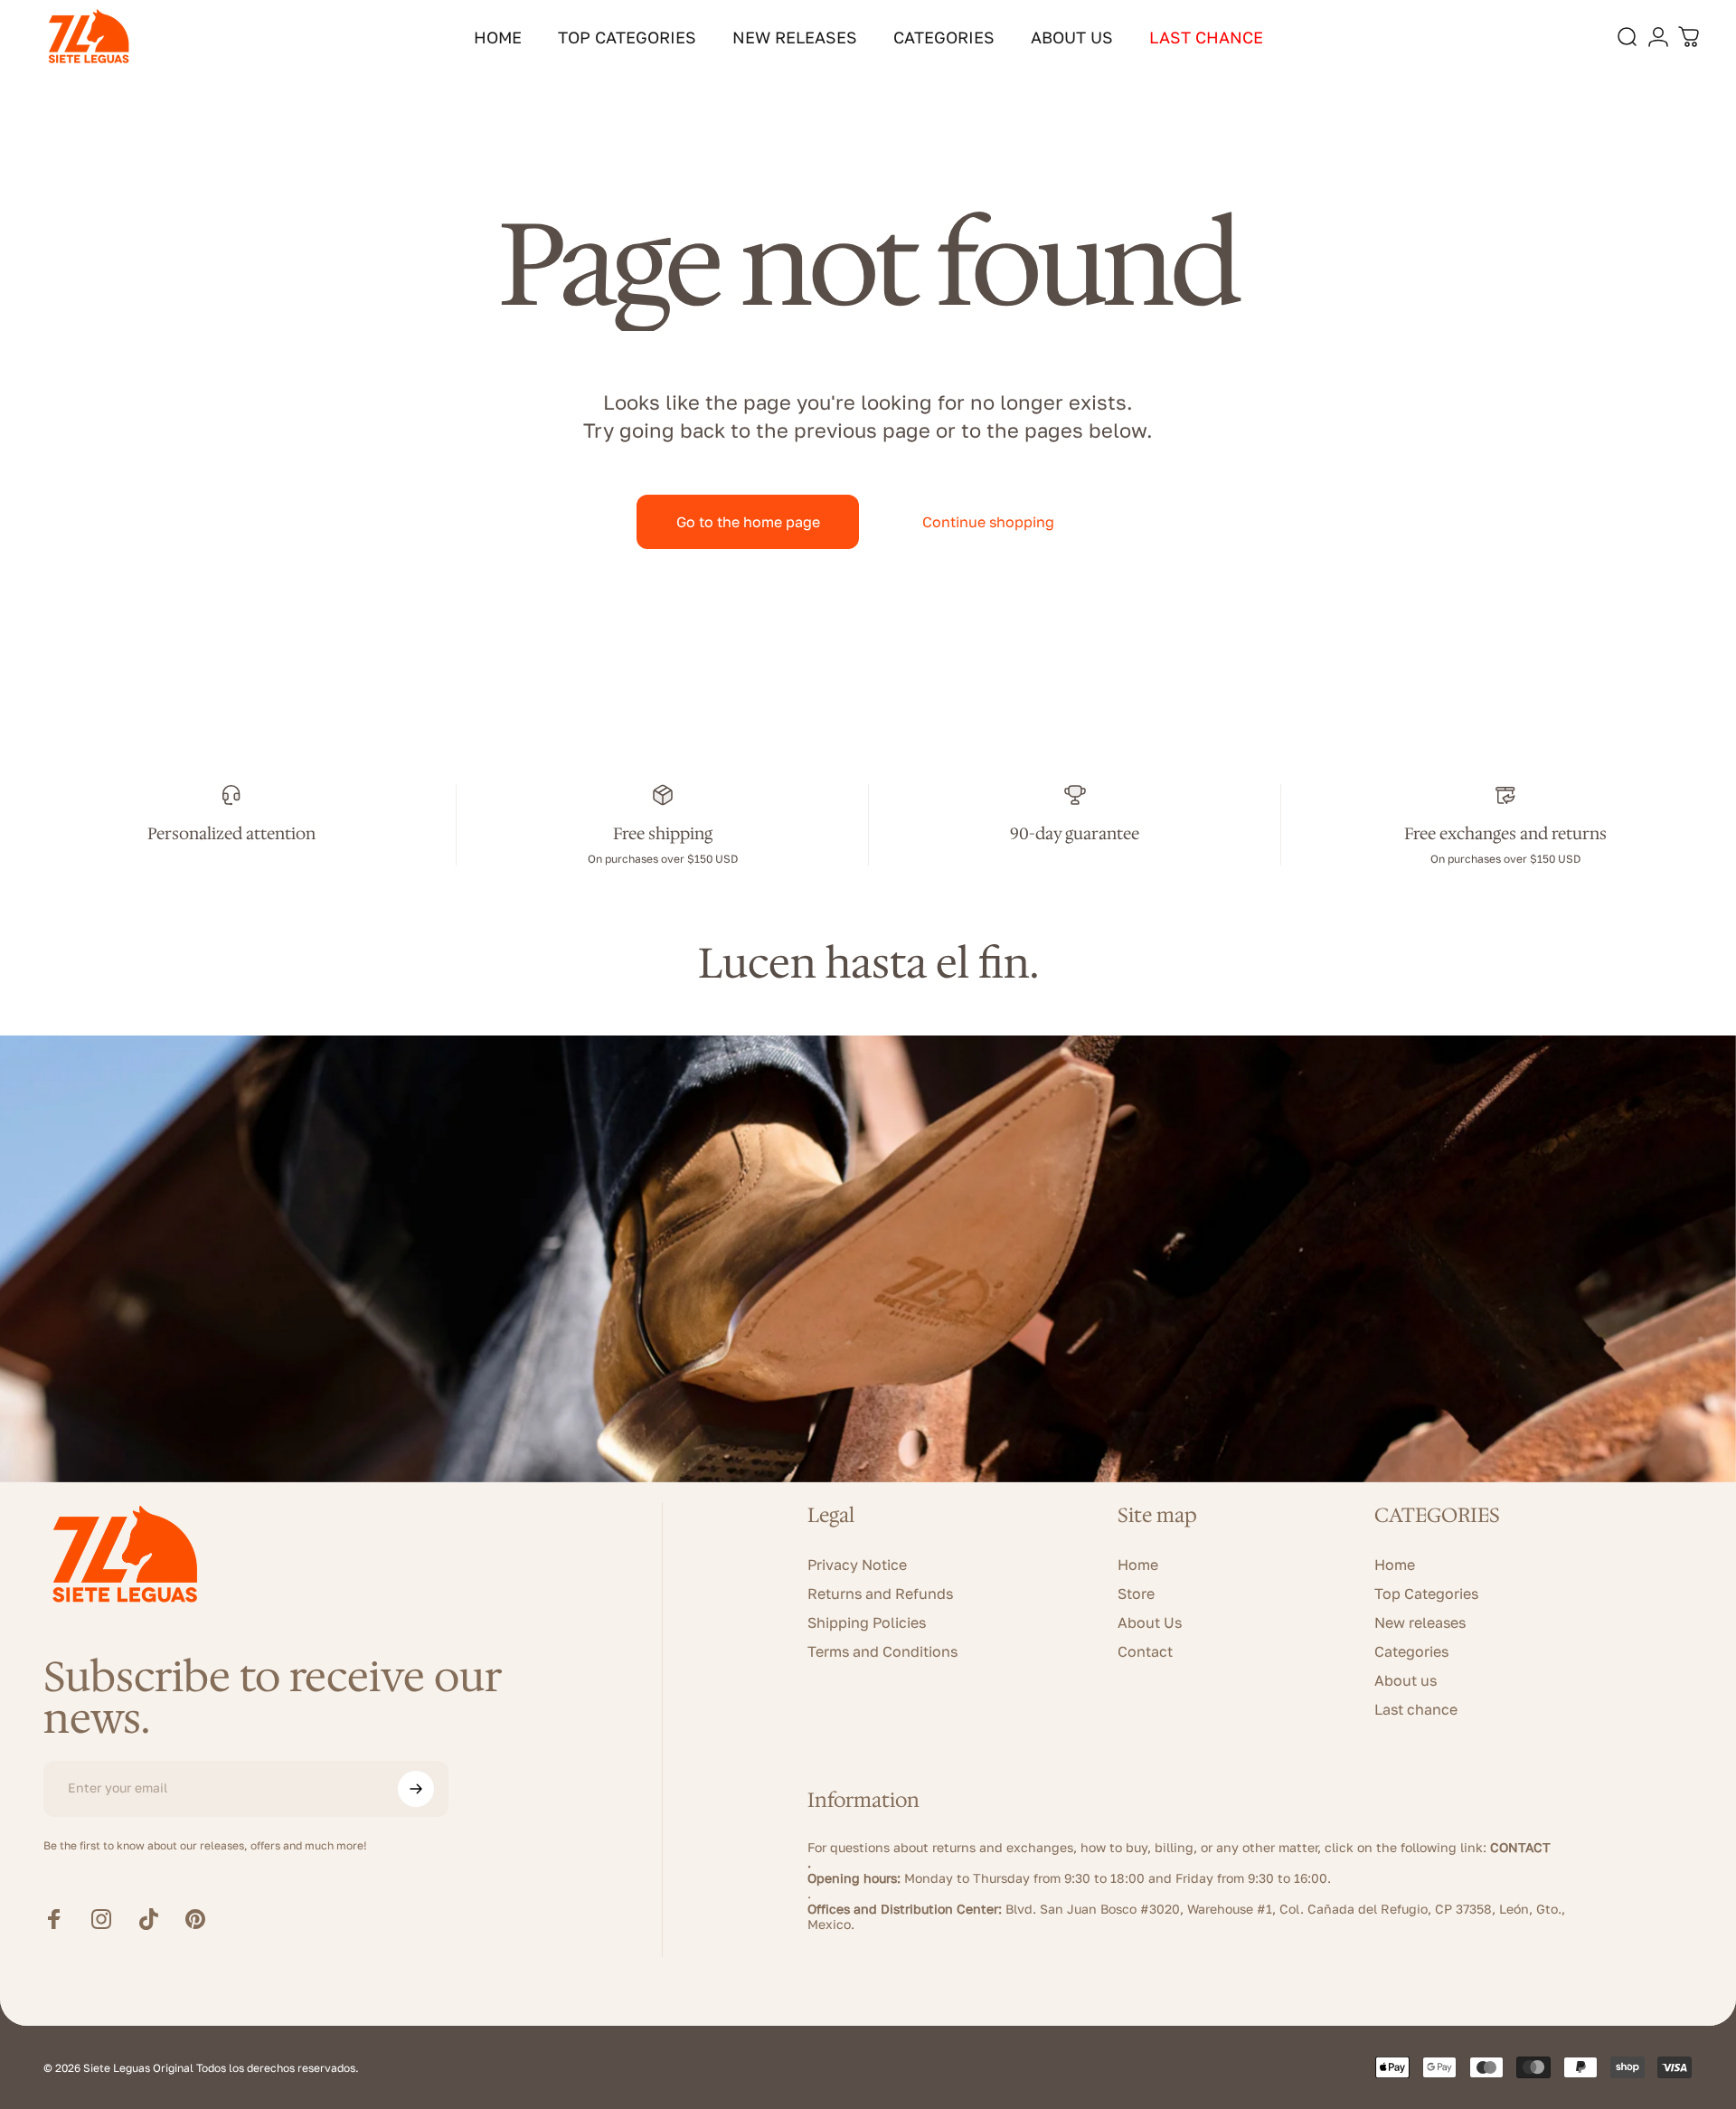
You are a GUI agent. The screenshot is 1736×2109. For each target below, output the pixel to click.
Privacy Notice (857, 1565)
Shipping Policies (867, 1622)
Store (1136, 1594)
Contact (1145, 1651)
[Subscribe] (416, 1789)
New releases (1420, 1622)
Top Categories (1426, 1594)
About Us (1150, 1622)
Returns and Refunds (880, 1594)
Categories (1411, 1651)
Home (1138, 1565)
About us (1406, 1680)
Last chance (1416, 1709)
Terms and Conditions (882, 1651)
